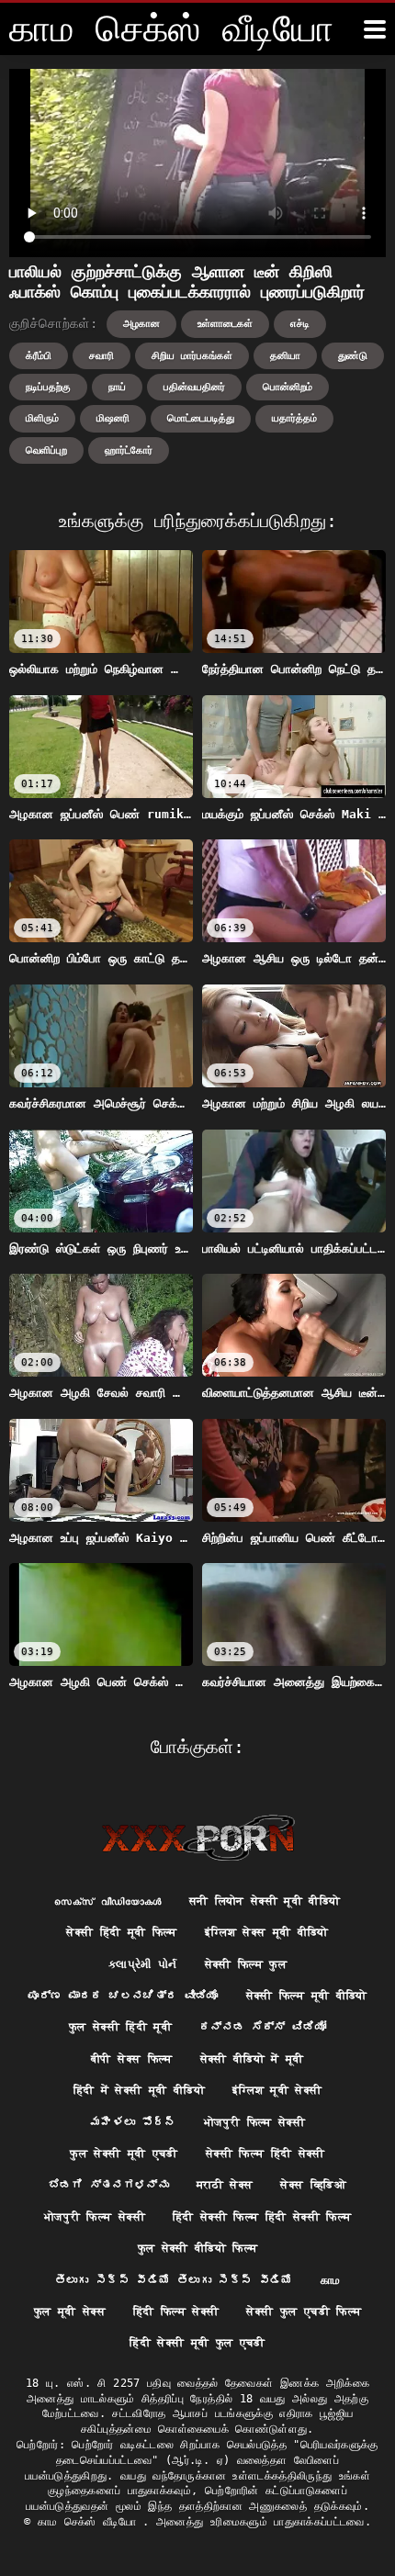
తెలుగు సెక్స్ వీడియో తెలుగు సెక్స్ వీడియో (174, 2280)
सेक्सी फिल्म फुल (246, 1964)
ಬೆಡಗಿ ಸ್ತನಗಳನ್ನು (109, 2185)
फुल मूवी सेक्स (70, 2312)
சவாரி (102, 356)
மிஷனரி (113, 418)
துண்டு (353, 356)
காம (331, 2280)
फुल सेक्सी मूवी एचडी (124, 2154)
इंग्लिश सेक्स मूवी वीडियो (267, 1932)
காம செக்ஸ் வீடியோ (90, 2522)
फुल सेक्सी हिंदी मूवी (120, 2027)
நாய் (117, 387)
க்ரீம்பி (39, 356)
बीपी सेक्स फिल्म (132, 2059)
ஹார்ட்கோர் (129, 450)
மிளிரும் (42, 418)
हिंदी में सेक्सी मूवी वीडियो (139, 2090)
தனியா (285, 356)
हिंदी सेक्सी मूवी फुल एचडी (197, 2343)
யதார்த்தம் (294, 418)
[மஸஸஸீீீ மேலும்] (375, 29)
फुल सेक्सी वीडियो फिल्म (198, 2248)
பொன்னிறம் (288, 387)
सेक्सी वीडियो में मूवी (252, 2059)
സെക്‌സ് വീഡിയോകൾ (107, 1901)
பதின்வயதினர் (194, 387)
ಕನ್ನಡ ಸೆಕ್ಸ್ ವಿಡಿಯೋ (263, 2027)
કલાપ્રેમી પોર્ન (143, 1964)
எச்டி (300, 324)
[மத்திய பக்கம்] (198, 1838)
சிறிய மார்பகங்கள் (192, 356)
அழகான (141, 324)
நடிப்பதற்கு (48, 387)
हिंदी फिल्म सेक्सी (176, 2312)
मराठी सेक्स (225, 2185)
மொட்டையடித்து (201, 418)
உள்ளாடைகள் (225, 324)
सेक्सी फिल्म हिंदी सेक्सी (265, 2154)
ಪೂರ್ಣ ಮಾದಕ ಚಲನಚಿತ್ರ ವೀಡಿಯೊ (123, 1996)
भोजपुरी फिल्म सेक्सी (254, 2122)
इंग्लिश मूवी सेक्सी (277, 2090)
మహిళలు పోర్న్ (133, 2122)
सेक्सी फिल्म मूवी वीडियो (307, 1996)
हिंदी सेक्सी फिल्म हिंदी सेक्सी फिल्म (262, 2217)
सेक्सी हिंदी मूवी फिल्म (122, 1932)
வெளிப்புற (46, 450)
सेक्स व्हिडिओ (313, 2185)
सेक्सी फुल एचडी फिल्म (304, 2312)
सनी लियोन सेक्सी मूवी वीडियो (265, 1901)
